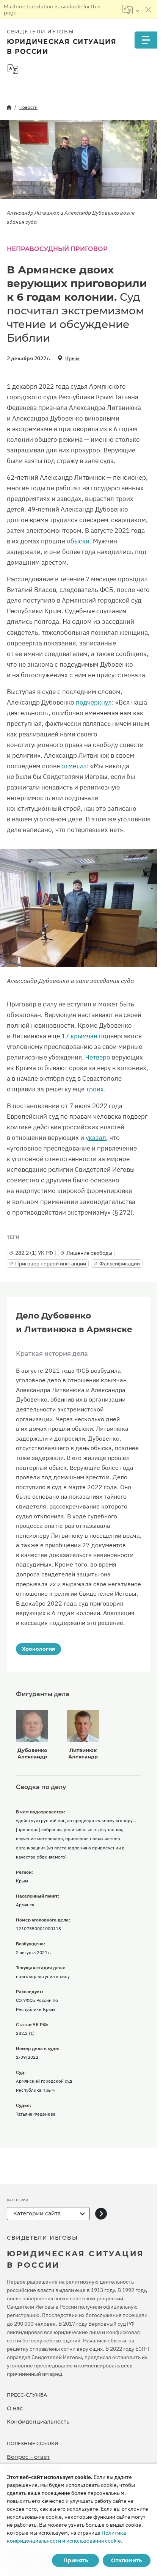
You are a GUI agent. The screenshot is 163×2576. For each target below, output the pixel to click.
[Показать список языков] (131, 9)
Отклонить (126, 2560)
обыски (78, 541)
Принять (76, 2560)
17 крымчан (79, 1036)
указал (96, 1138)
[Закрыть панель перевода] (149, 9)
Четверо (98, 1057)
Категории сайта (37, 2213)
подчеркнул (94, 702)
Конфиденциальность (38, 2422)
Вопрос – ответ (28, 2457)
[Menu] (146, 40)
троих (95, 1089)
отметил (74, 766)
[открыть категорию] (101, 2214)
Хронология (38, 1649)
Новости (28, 107)
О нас (15, 2408)
